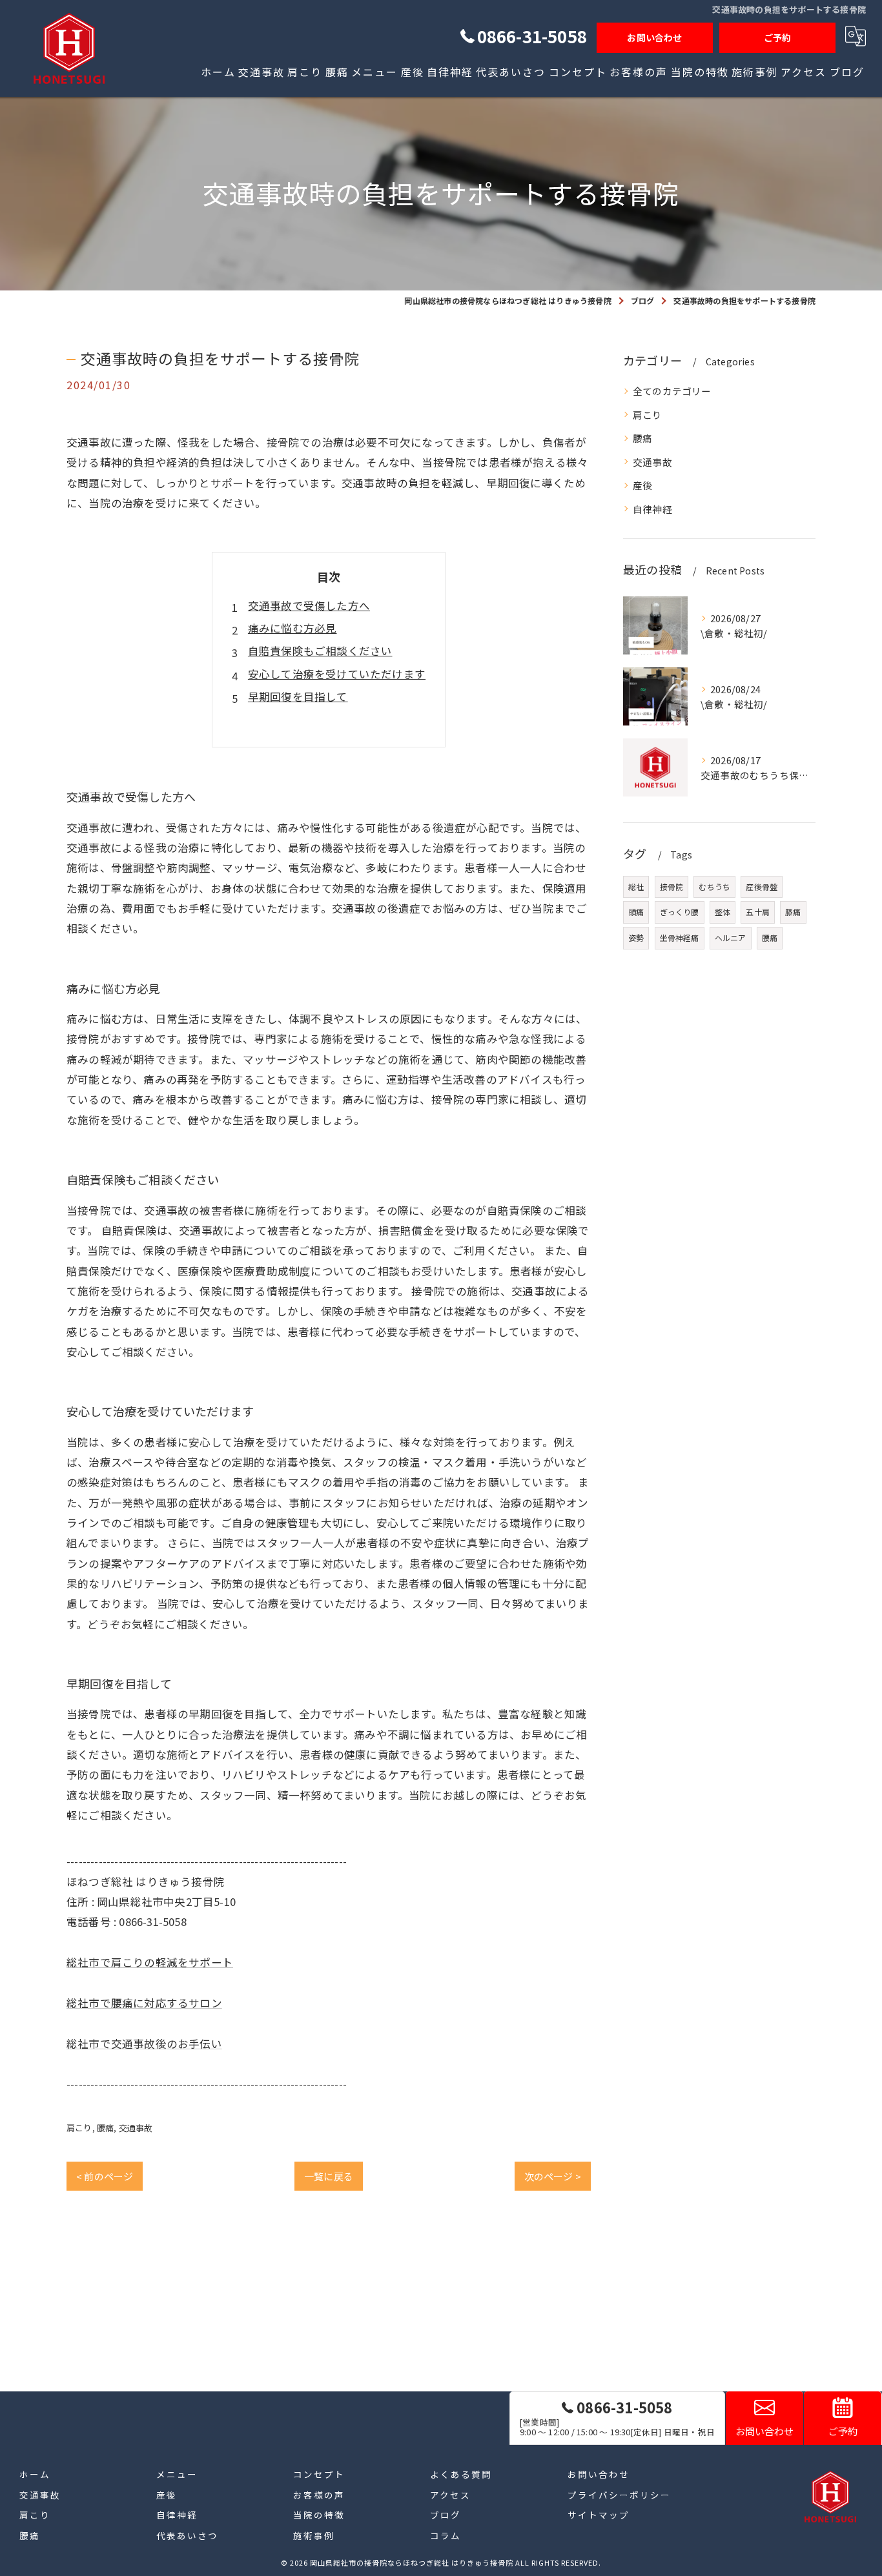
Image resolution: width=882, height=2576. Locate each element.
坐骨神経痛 (680, 938)
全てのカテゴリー (672, 391)
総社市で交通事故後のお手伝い (144, 2044)
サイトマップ (599, 2515)
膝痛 (793, 912)
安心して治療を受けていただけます (337, 674)
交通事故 (136, 2128)
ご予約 (778, 37)
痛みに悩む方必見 (292, 628)
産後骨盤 (762, 887)
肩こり (79, 2128)
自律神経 (652, 509)
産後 (642, 485)
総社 (636, 887)
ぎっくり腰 (680, 912)
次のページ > (553, 2176)
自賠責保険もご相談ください (320, 651)
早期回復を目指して (298, 696)
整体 (723, 912)
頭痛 (636, 912)
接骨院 (672, 887)
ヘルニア (731, 938)
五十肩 (758, 912)
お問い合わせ (654, 37)
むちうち (714, 887)
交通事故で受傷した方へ (309, 605)
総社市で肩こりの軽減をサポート (150, 1962)
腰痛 (105, 2128)
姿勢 (636, 938)
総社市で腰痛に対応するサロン (144, 2003)
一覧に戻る (329, 2176)
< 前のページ (105, 2176)
